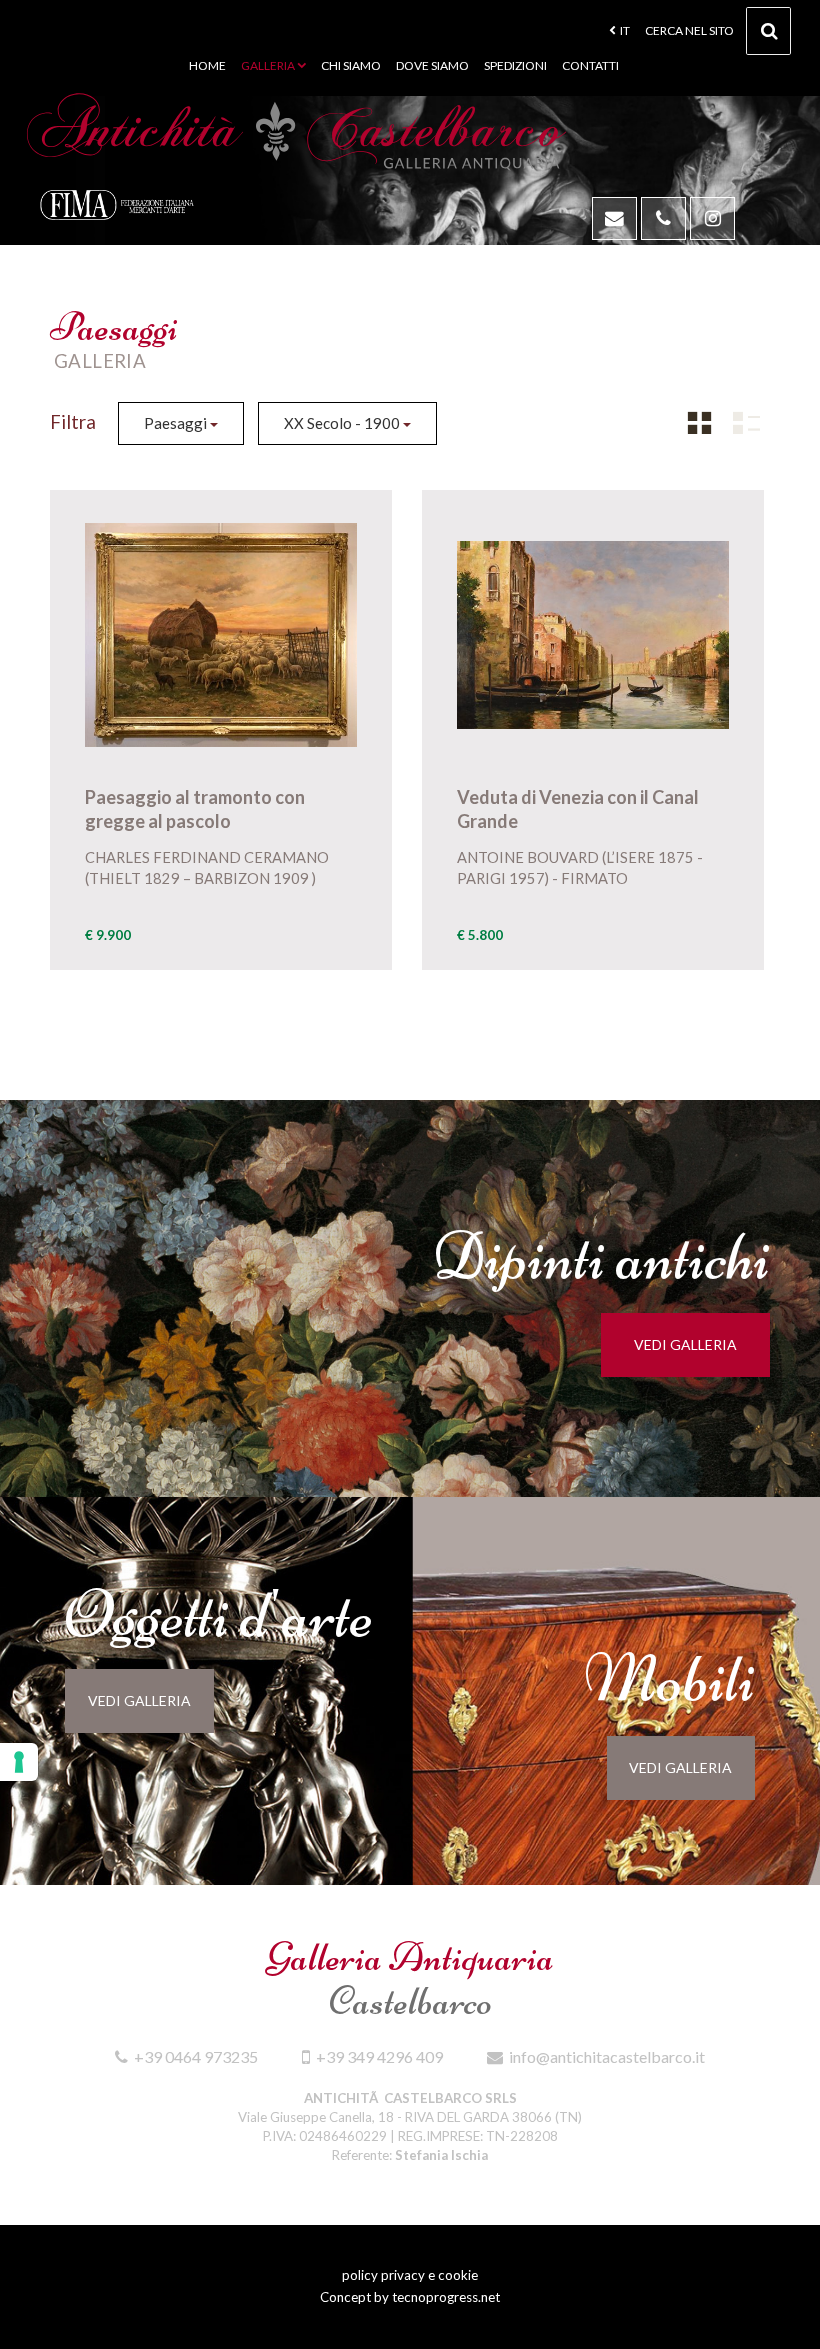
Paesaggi (177, 423)
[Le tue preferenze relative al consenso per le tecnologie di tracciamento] (19, 1762)
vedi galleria (685, 1344)
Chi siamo (351, 65)
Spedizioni (515, 65)
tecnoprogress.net (446, 2297)
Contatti (590, 65)
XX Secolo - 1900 (343, 423)
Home (207, 65)
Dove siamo (432, 65)
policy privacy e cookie (410, 2275)
